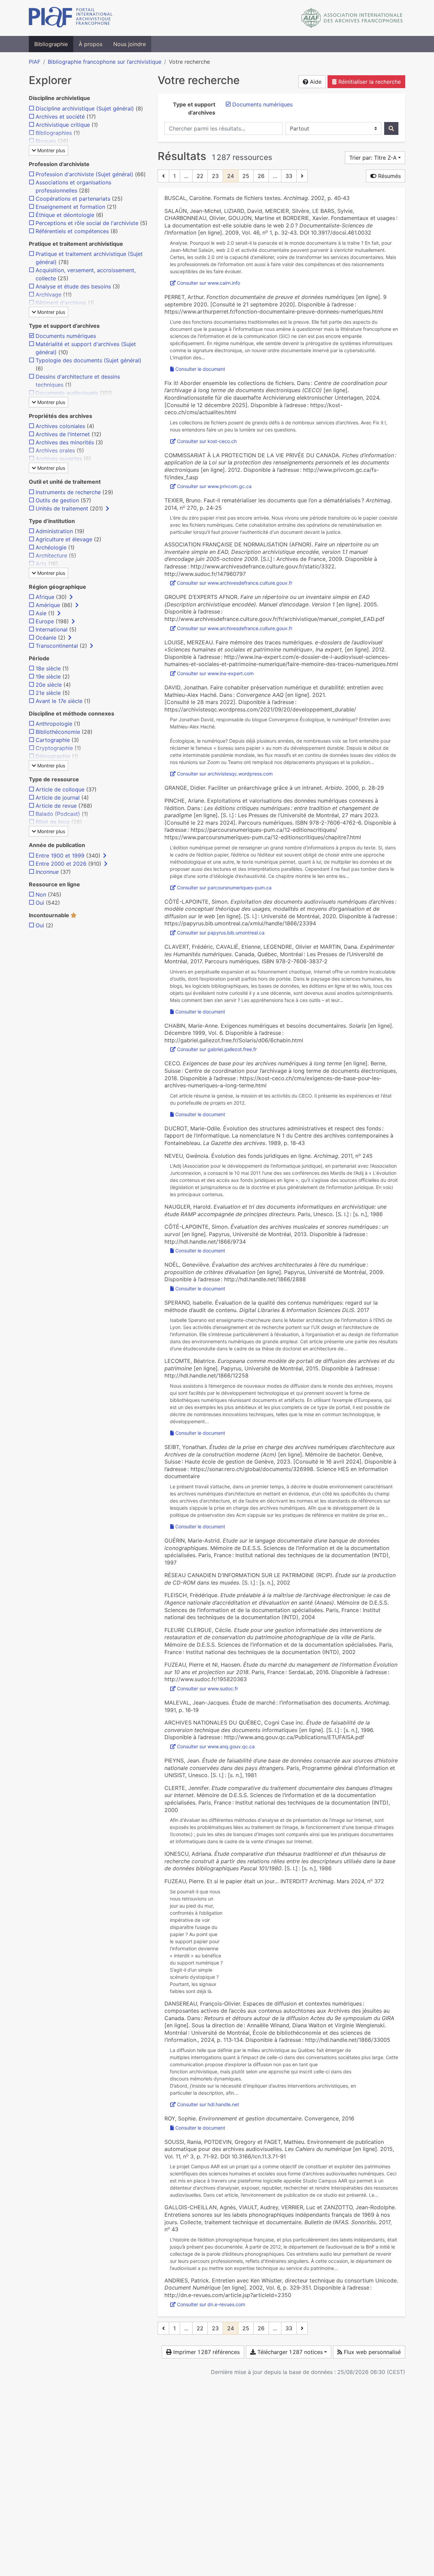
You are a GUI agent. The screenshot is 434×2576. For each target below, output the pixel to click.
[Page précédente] (163, 176)
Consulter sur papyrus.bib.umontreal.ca (221, 933)
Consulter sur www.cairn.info (209, 283)
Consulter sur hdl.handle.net (208, 2104)
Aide (315, 82)
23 (215, 176)
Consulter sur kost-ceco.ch (207, 441)
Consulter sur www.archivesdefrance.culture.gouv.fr (235, 583)
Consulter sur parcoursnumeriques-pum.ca (224, 888)
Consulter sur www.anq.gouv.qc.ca (216, 1746)
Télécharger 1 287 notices (289, 2352)
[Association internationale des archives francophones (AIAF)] (352, 18)
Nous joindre (130, 44)
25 (246, 176)
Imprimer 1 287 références (206, 2352)
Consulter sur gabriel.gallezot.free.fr (217, 1049)
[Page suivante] (302, 176)
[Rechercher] (391, 128)
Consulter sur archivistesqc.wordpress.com (225, 774)
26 (261, 176)
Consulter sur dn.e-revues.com (211, 2304)
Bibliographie (51, 44)
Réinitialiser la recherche (369, 82)
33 (289, 176)
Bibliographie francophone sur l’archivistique (105, 62)
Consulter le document (200, 369)
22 (200, 176)
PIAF (35, 62)
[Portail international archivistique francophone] (71, 18)
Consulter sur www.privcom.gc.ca (214, 486)
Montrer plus (51, 150)
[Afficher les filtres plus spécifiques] (107, 508)
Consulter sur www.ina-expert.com (215, 673)
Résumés (389, 176)
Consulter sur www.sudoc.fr (208, 1688)
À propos (91, 44)
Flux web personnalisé (371, 2352)
